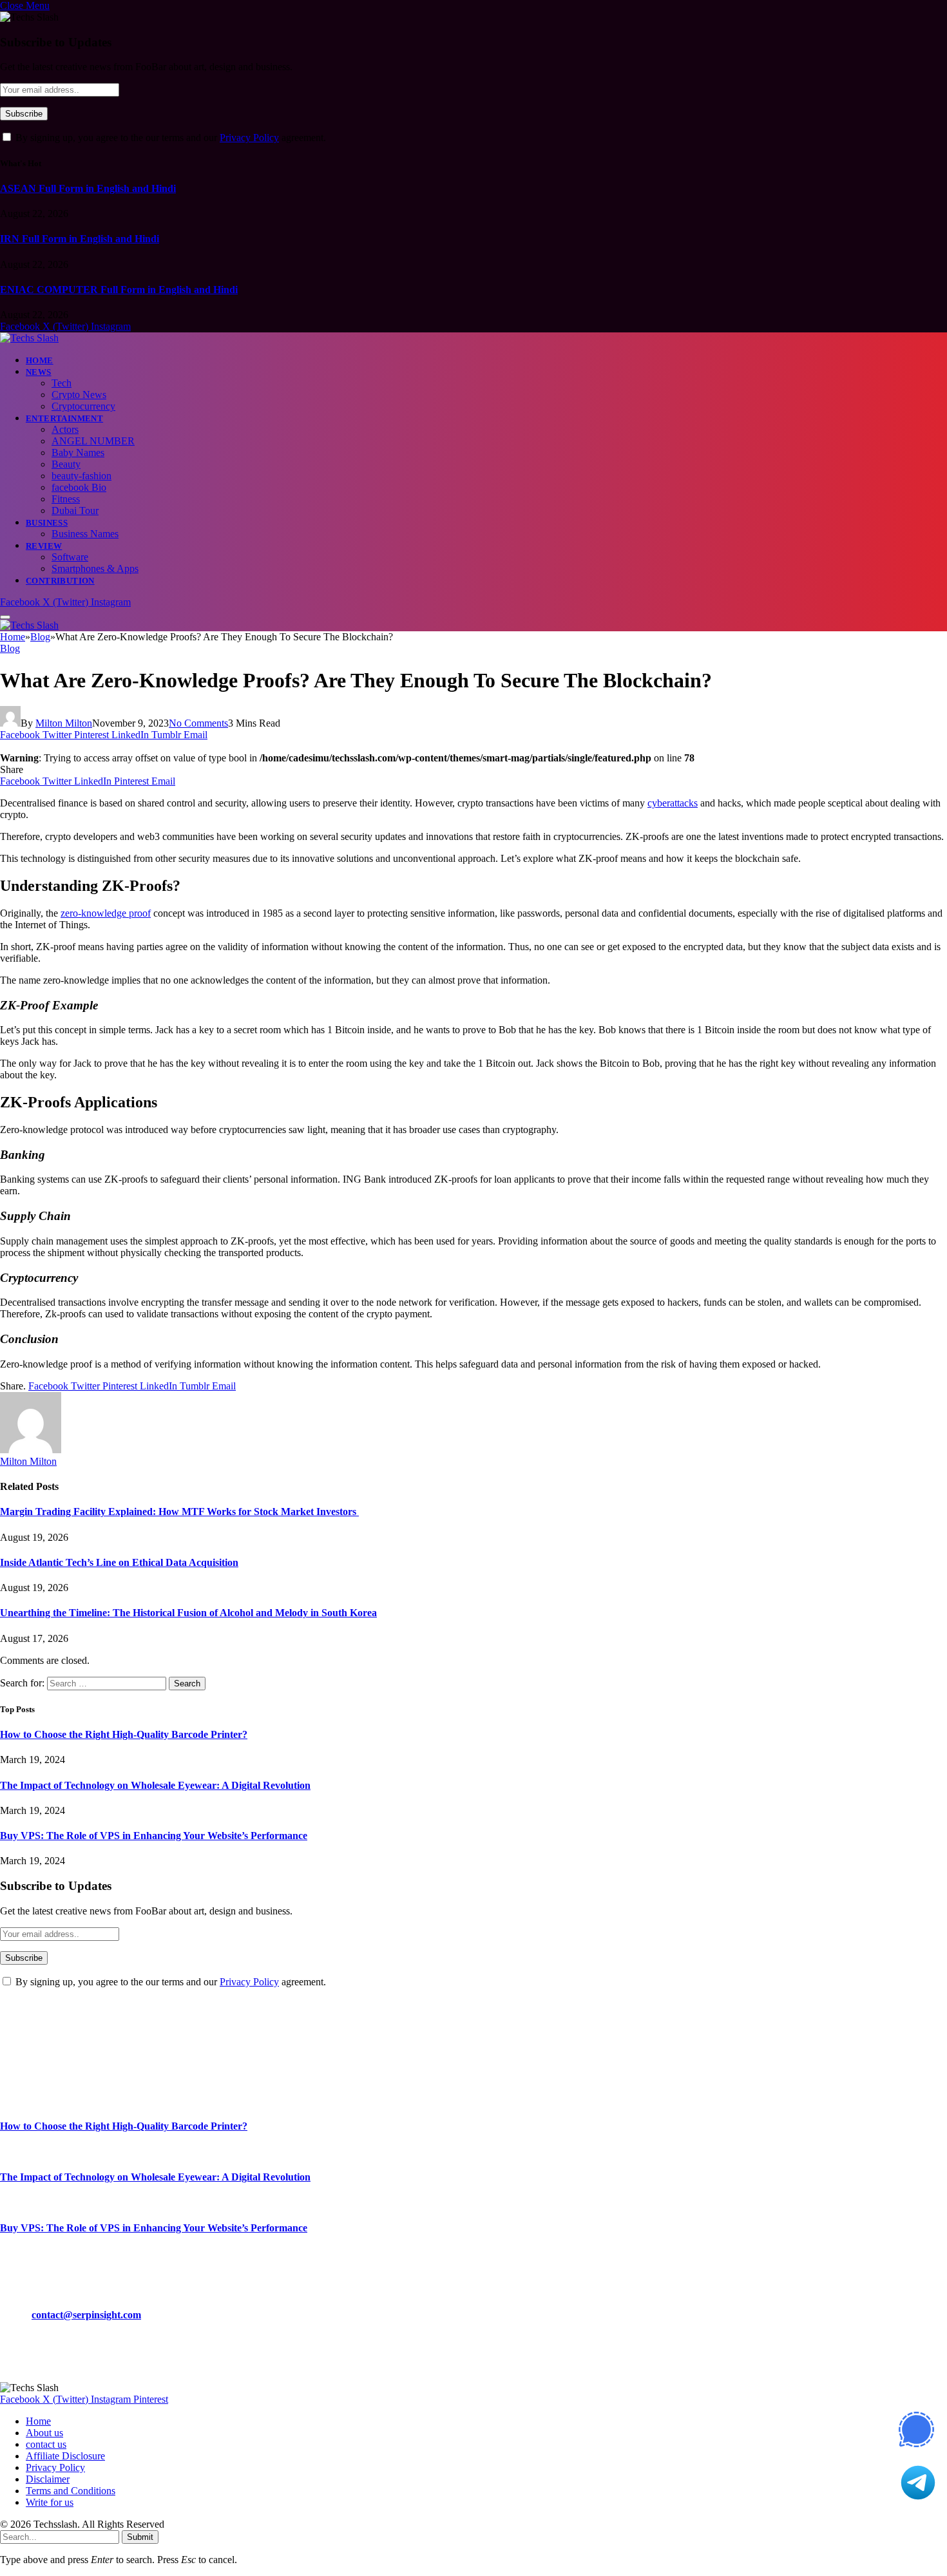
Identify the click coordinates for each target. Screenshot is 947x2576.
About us (44, 2433)
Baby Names (78, 453)
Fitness (66, 499)
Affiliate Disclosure (65, 2456)
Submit (140, 2537)
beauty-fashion (81, 476)
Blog (10, 648)
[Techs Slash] (29, 338)
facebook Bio (79, 487)
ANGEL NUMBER (93, 441)
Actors (65, 429)
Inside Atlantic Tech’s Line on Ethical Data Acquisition (119, 1562)
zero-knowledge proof (106, 913)
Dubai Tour (75, 510)
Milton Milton (64, 723)
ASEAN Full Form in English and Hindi (88, 188)
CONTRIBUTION (60, 581)
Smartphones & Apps (95, 568)
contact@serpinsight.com (86, 2315)
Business (47, 523)
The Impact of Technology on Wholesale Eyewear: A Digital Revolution (155, 1785)
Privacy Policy (249, 138)
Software (70, 557)
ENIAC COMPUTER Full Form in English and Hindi (119, 290)
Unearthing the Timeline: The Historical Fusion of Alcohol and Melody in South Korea (188, 1613)
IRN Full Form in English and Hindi (80, 239)
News (39, 372)
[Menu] (5, 617)
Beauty (66, 464)
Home (40, 360)
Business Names (85, 534)
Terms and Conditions (71, 2491)
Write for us (50, 2502)
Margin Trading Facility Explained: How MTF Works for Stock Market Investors (179, 1512)
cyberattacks (673, 803)
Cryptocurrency (83, 406)
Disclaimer (48, 2479)
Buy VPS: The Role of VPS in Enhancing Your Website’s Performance (154, 1836)
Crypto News (79, 395)
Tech (62, 383)
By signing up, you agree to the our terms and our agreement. (169, 138)
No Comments (198, 723)
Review (44, 546)
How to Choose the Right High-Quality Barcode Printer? (124, 1734)
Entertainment (64, 418)
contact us (46, 2444)
